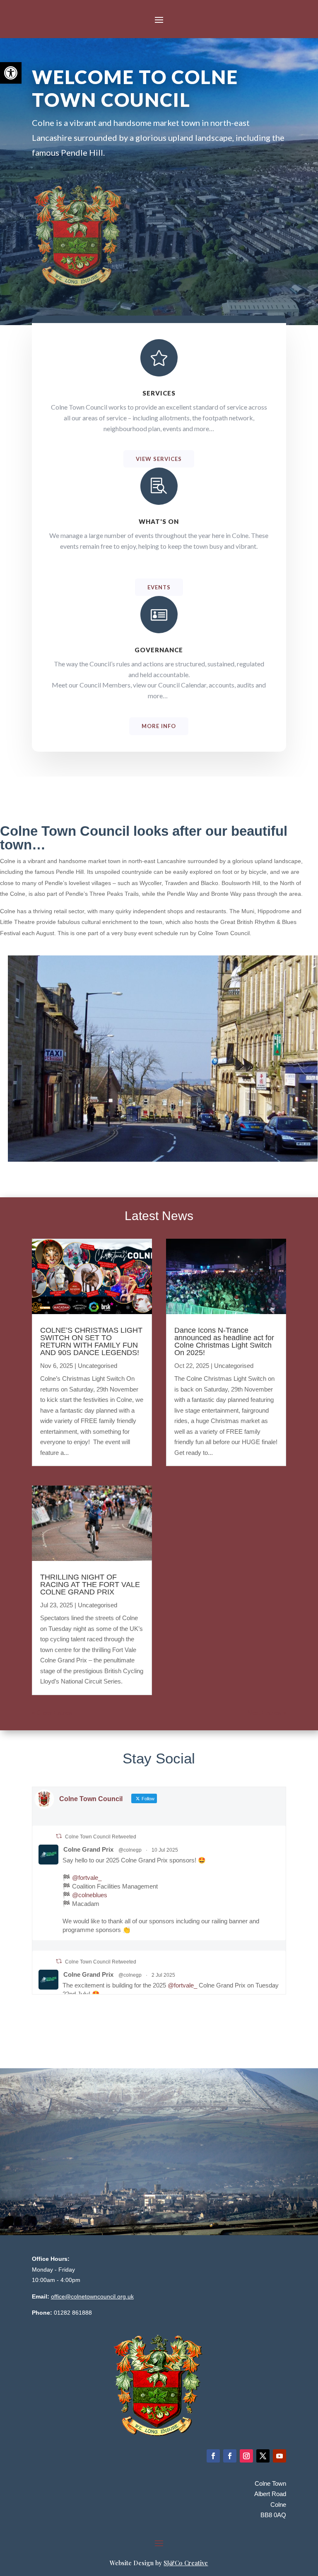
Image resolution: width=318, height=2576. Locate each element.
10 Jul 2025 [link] (165, 1850)
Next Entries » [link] (267, 1713)
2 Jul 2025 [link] (163, 1975)
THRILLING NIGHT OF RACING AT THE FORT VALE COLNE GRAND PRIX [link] (90, 1585)
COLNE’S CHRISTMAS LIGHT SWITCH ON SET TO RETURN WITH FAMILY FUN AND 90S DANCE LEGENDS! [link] (91, 1341)
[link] (11, 73)
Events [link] (159, 587)
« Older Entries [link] (52, 1713)
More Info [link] (159, 726)
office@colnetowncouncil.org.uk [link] (92, 2296)
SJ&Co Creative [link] (186, 2563)
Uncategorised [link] (98, 1366)
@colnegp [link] (130, 1850)
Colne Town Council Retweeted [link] (101, 1837)
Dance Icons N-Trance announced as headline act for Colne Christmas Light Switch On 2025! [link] (224, 1341)
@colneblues (90, 1895)
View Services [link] (159, 459)
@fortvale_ (87, 1878)
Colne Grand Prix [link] (88, 1849)
